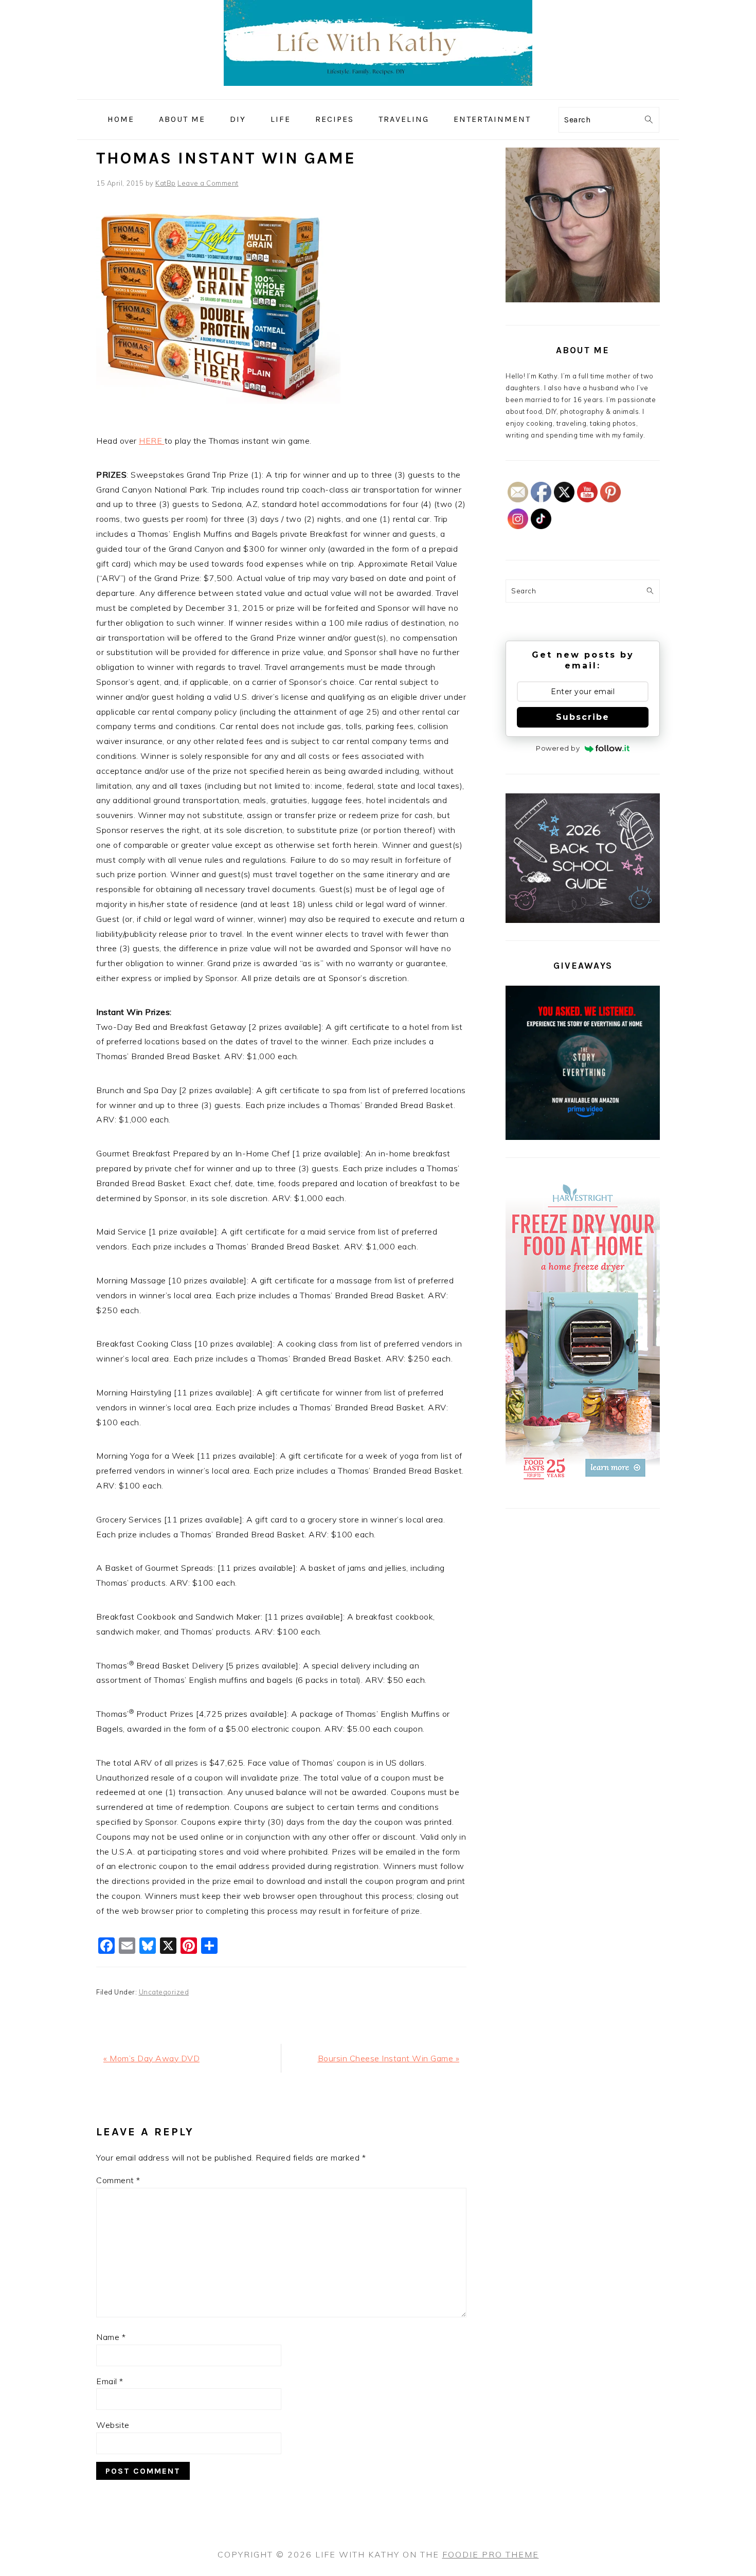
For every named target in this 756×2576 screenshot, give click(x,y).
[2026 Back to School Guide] (583, 920)
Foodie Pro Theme (491, 2554)
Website (113, 2425)
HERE (152, 441)
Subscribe (583, 717)
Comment (118, 2180)
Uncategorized (164, 1992)
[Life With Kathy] (378, 92)
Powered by (558, 748)
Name (111, 2337)
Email (110, 2381)
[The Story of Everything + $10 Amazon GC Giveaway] (583, 1137)
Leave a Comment (208, 183)
